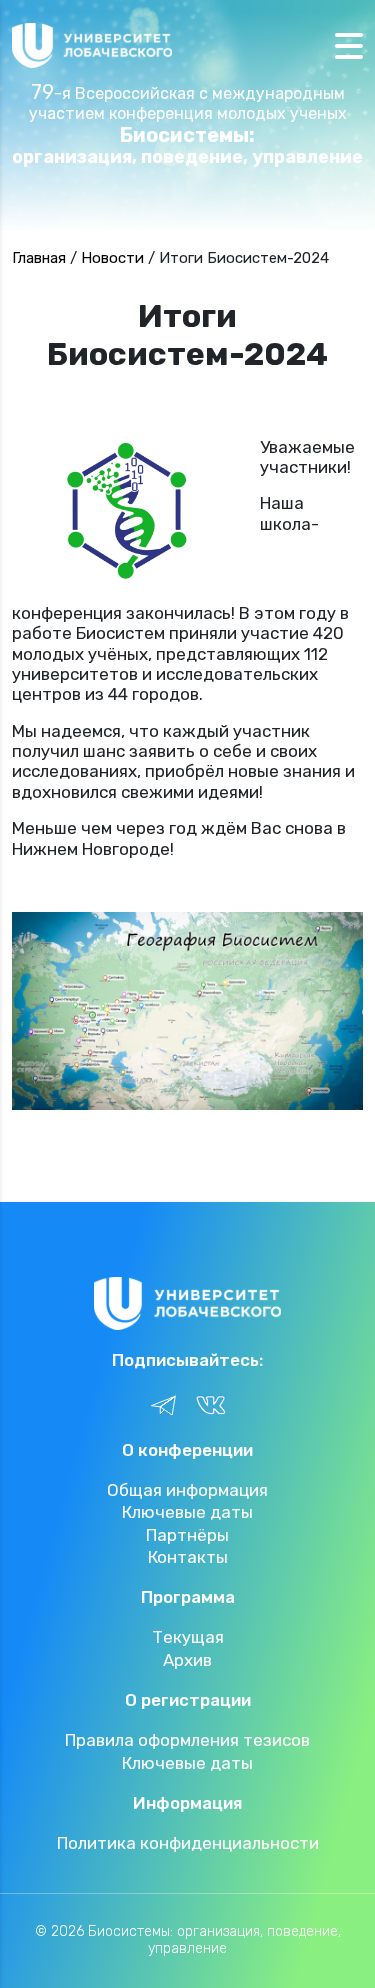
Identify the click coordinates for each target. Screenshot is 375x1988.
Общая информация (187, 1490)
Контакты (188, 1557)
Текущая (188, 1637)
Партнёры (187, 1535)
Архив (187, 1660)
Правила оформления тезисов (187, 1740)
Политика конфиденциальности (188, 1843)
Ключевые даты (187, 1512)
